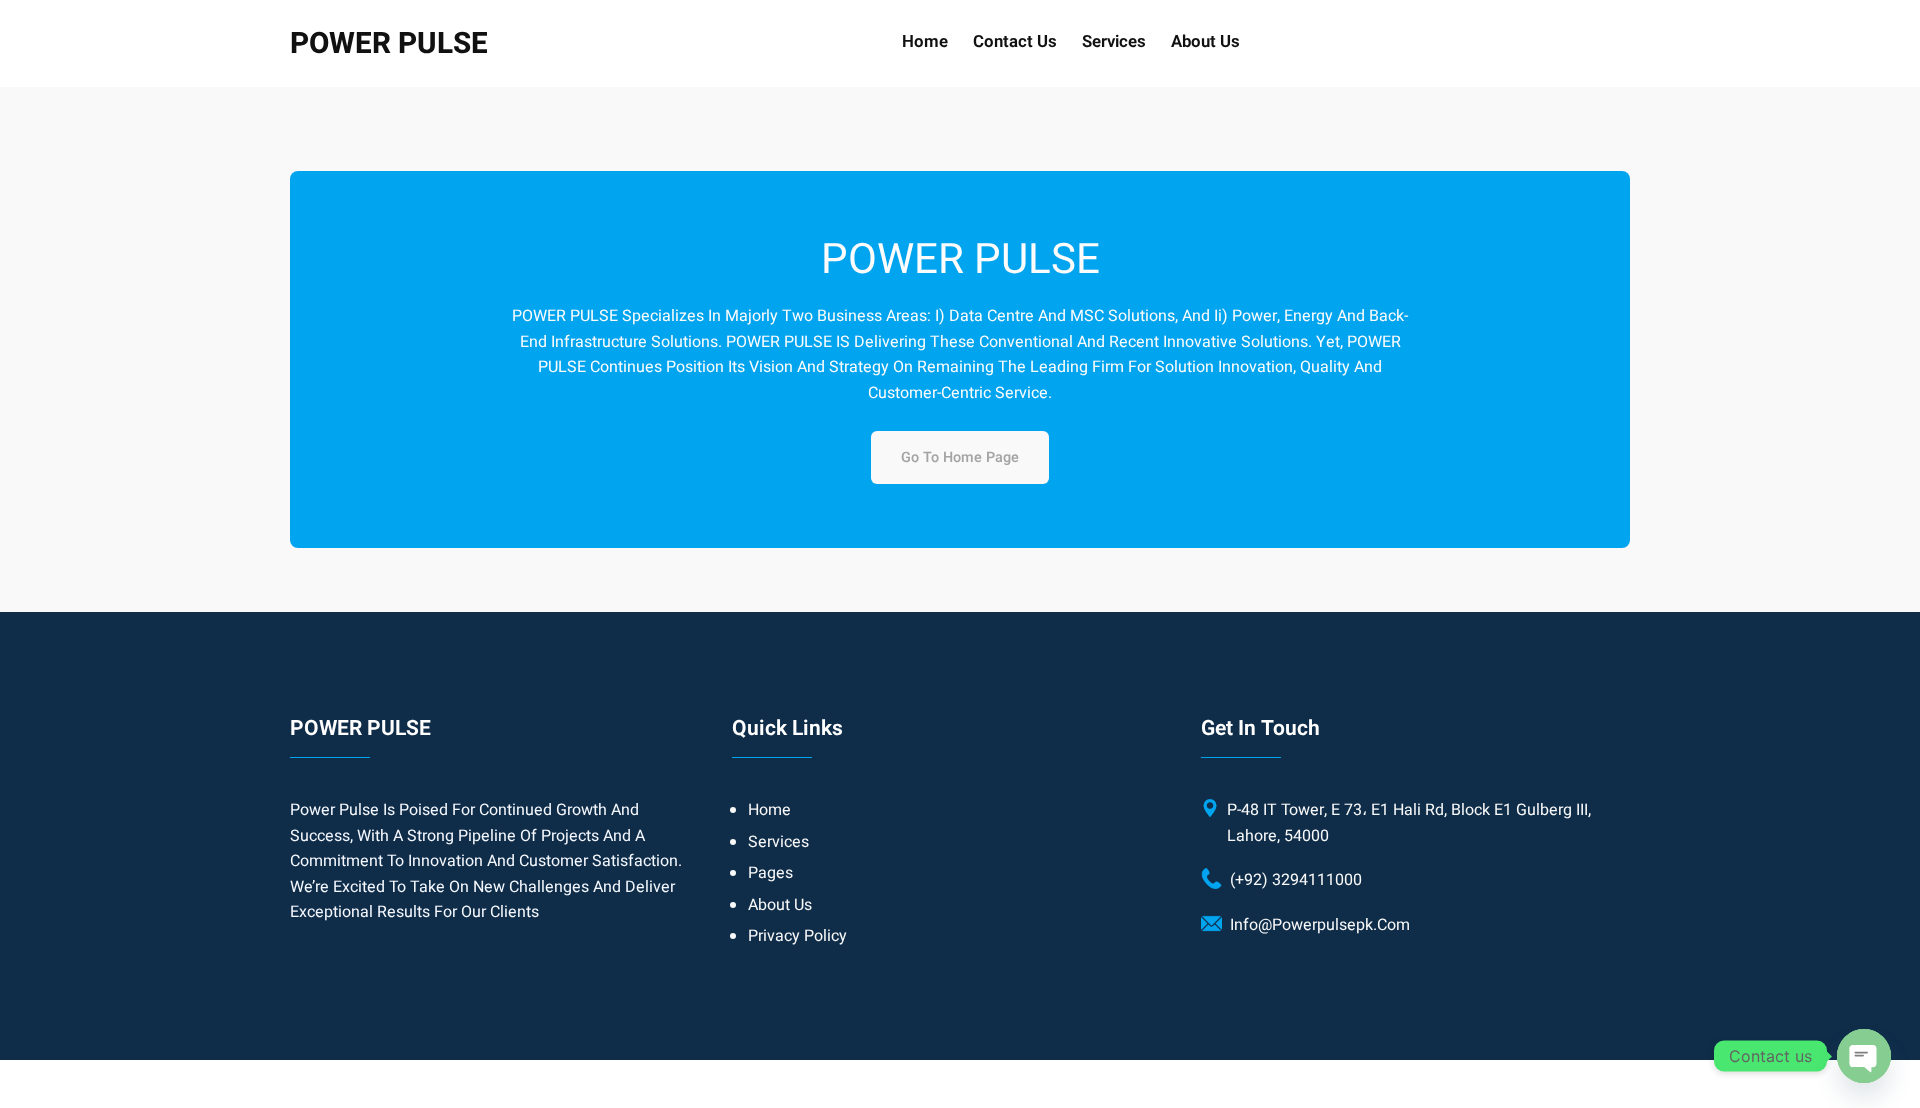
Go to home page (960, 457)
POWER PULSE (389, 43)
